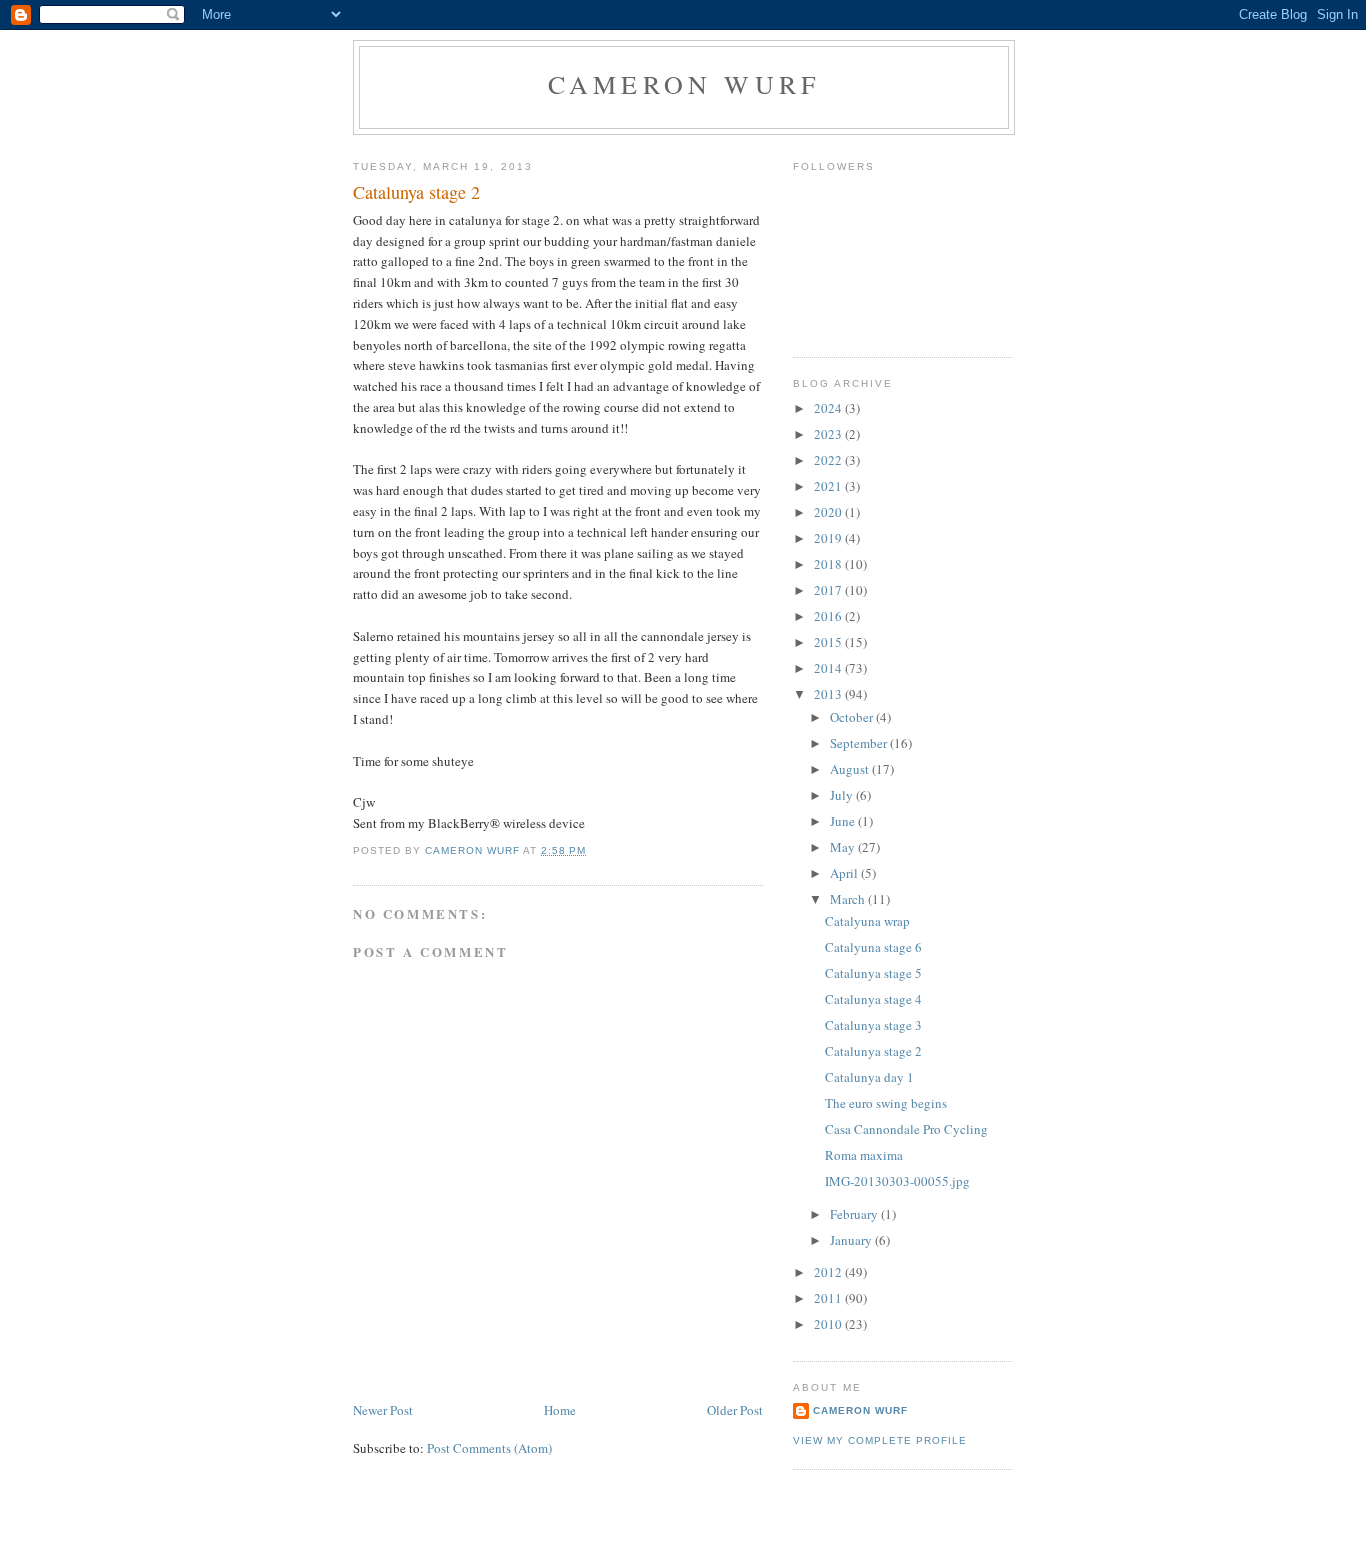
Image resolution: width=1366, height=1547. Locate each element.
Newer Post (383, 1410)
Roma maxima (864, 1155)
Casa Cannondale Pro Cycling (906, 1129)
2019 (829, 538)
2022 (829, 460)
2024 (829, 408)
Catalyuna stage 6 (873, 947)
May (844, 847)
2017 (829, 590)
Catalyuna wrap (867, 921)
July (843, 795)
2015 (829, 642)
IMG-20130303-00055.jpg (897, 1181)
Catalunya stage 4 (873, 999)
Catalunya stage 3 (873, 1025)
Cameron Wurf (684, 84)
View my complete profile (880, 1440)
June (844, 821)
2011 (829, 1298)
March (849, 899)
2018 (829, 564)
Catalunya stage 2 (873, 1051)
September (860, 743)
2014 (829, 668)
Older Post (735, 1410)
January (852, 1240)
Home (560, 1410)
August (851, 769)
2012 (829, 1272)
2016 (829, 616)
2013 (829, 694)
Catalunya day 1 (869, 1077)
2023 (829, 434)
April (845, 873)
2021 (829, 486)
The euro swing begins (886, 1103)
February (855, 1214)
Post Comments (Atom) (489, 1448)
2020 (829, 512)
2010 (829, 1324)
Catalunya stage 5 (873, 973)
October (853, 717)
